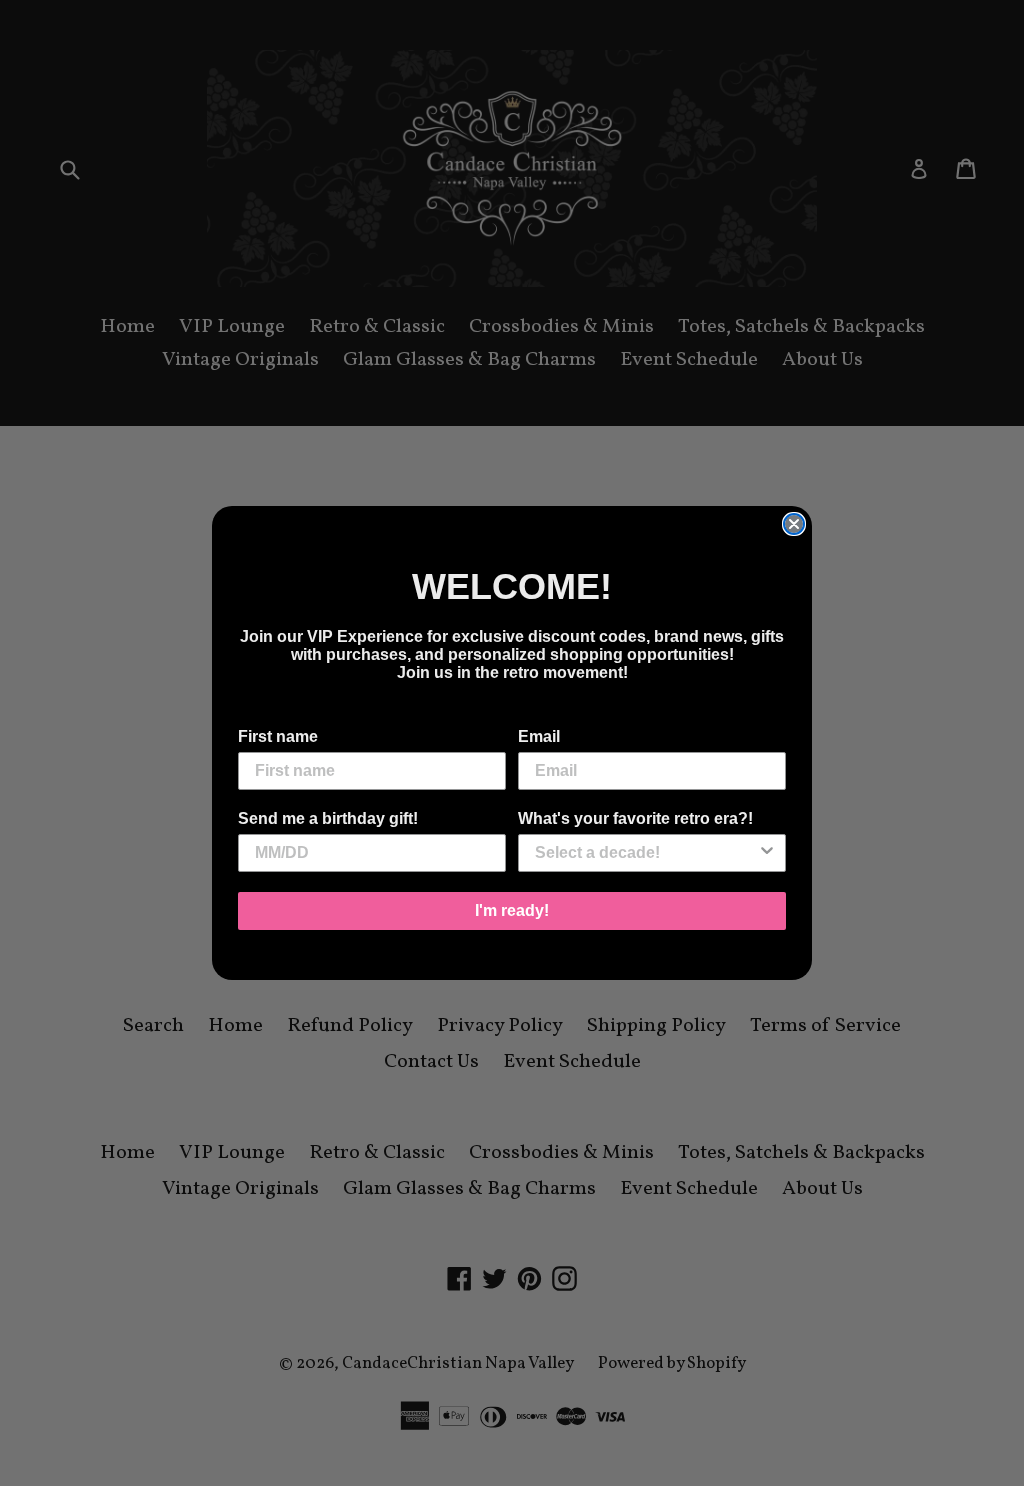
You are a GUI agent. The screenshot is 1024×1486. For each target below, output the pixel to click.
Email (539, 736)
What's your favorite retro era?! (635, 818)
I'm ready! (512, 910)
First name (278, 736)
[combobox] (646, 853)
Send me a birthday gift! (328, 818)
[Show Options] (767, 853)
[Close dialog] (794, 524)
